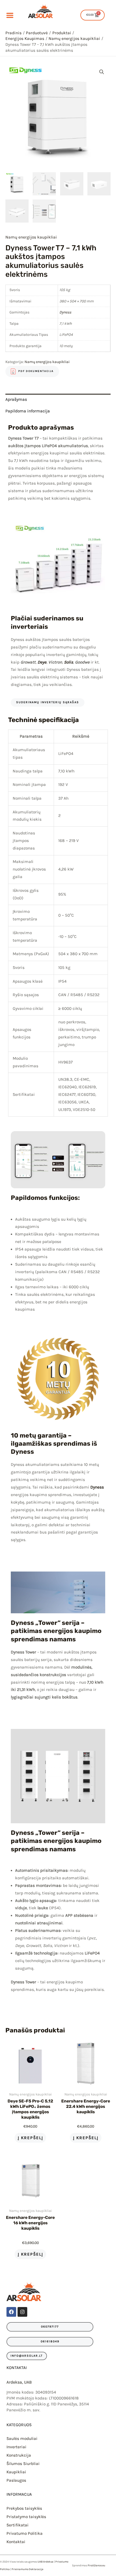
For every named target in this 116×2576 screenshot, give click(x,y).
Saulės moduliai (22, 2439)
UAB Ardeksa (45, 2562)
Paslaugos (16, 2480)
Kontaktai (16, 2542)
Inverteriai (16, 2447)
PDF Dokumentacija (36, 371)
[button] (102, 72)
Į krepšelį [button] (30, 2138)
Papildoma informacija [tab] (28, 411)
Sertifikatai (18, 2525)
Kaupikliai (16, 2472)
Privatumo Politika (25, 2533)
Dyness (65, 312)
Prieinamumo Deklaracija (28, 2569)
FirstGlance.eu (96, 2565)
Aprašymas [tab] (16, 399)
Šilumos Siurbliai (23, 2464)
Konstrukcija (19, 2455)
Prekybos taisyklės (24, 2508)
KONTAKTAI (17, 2368)
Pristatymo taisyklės (26, 2517)
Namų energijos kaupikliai (31, 237)
